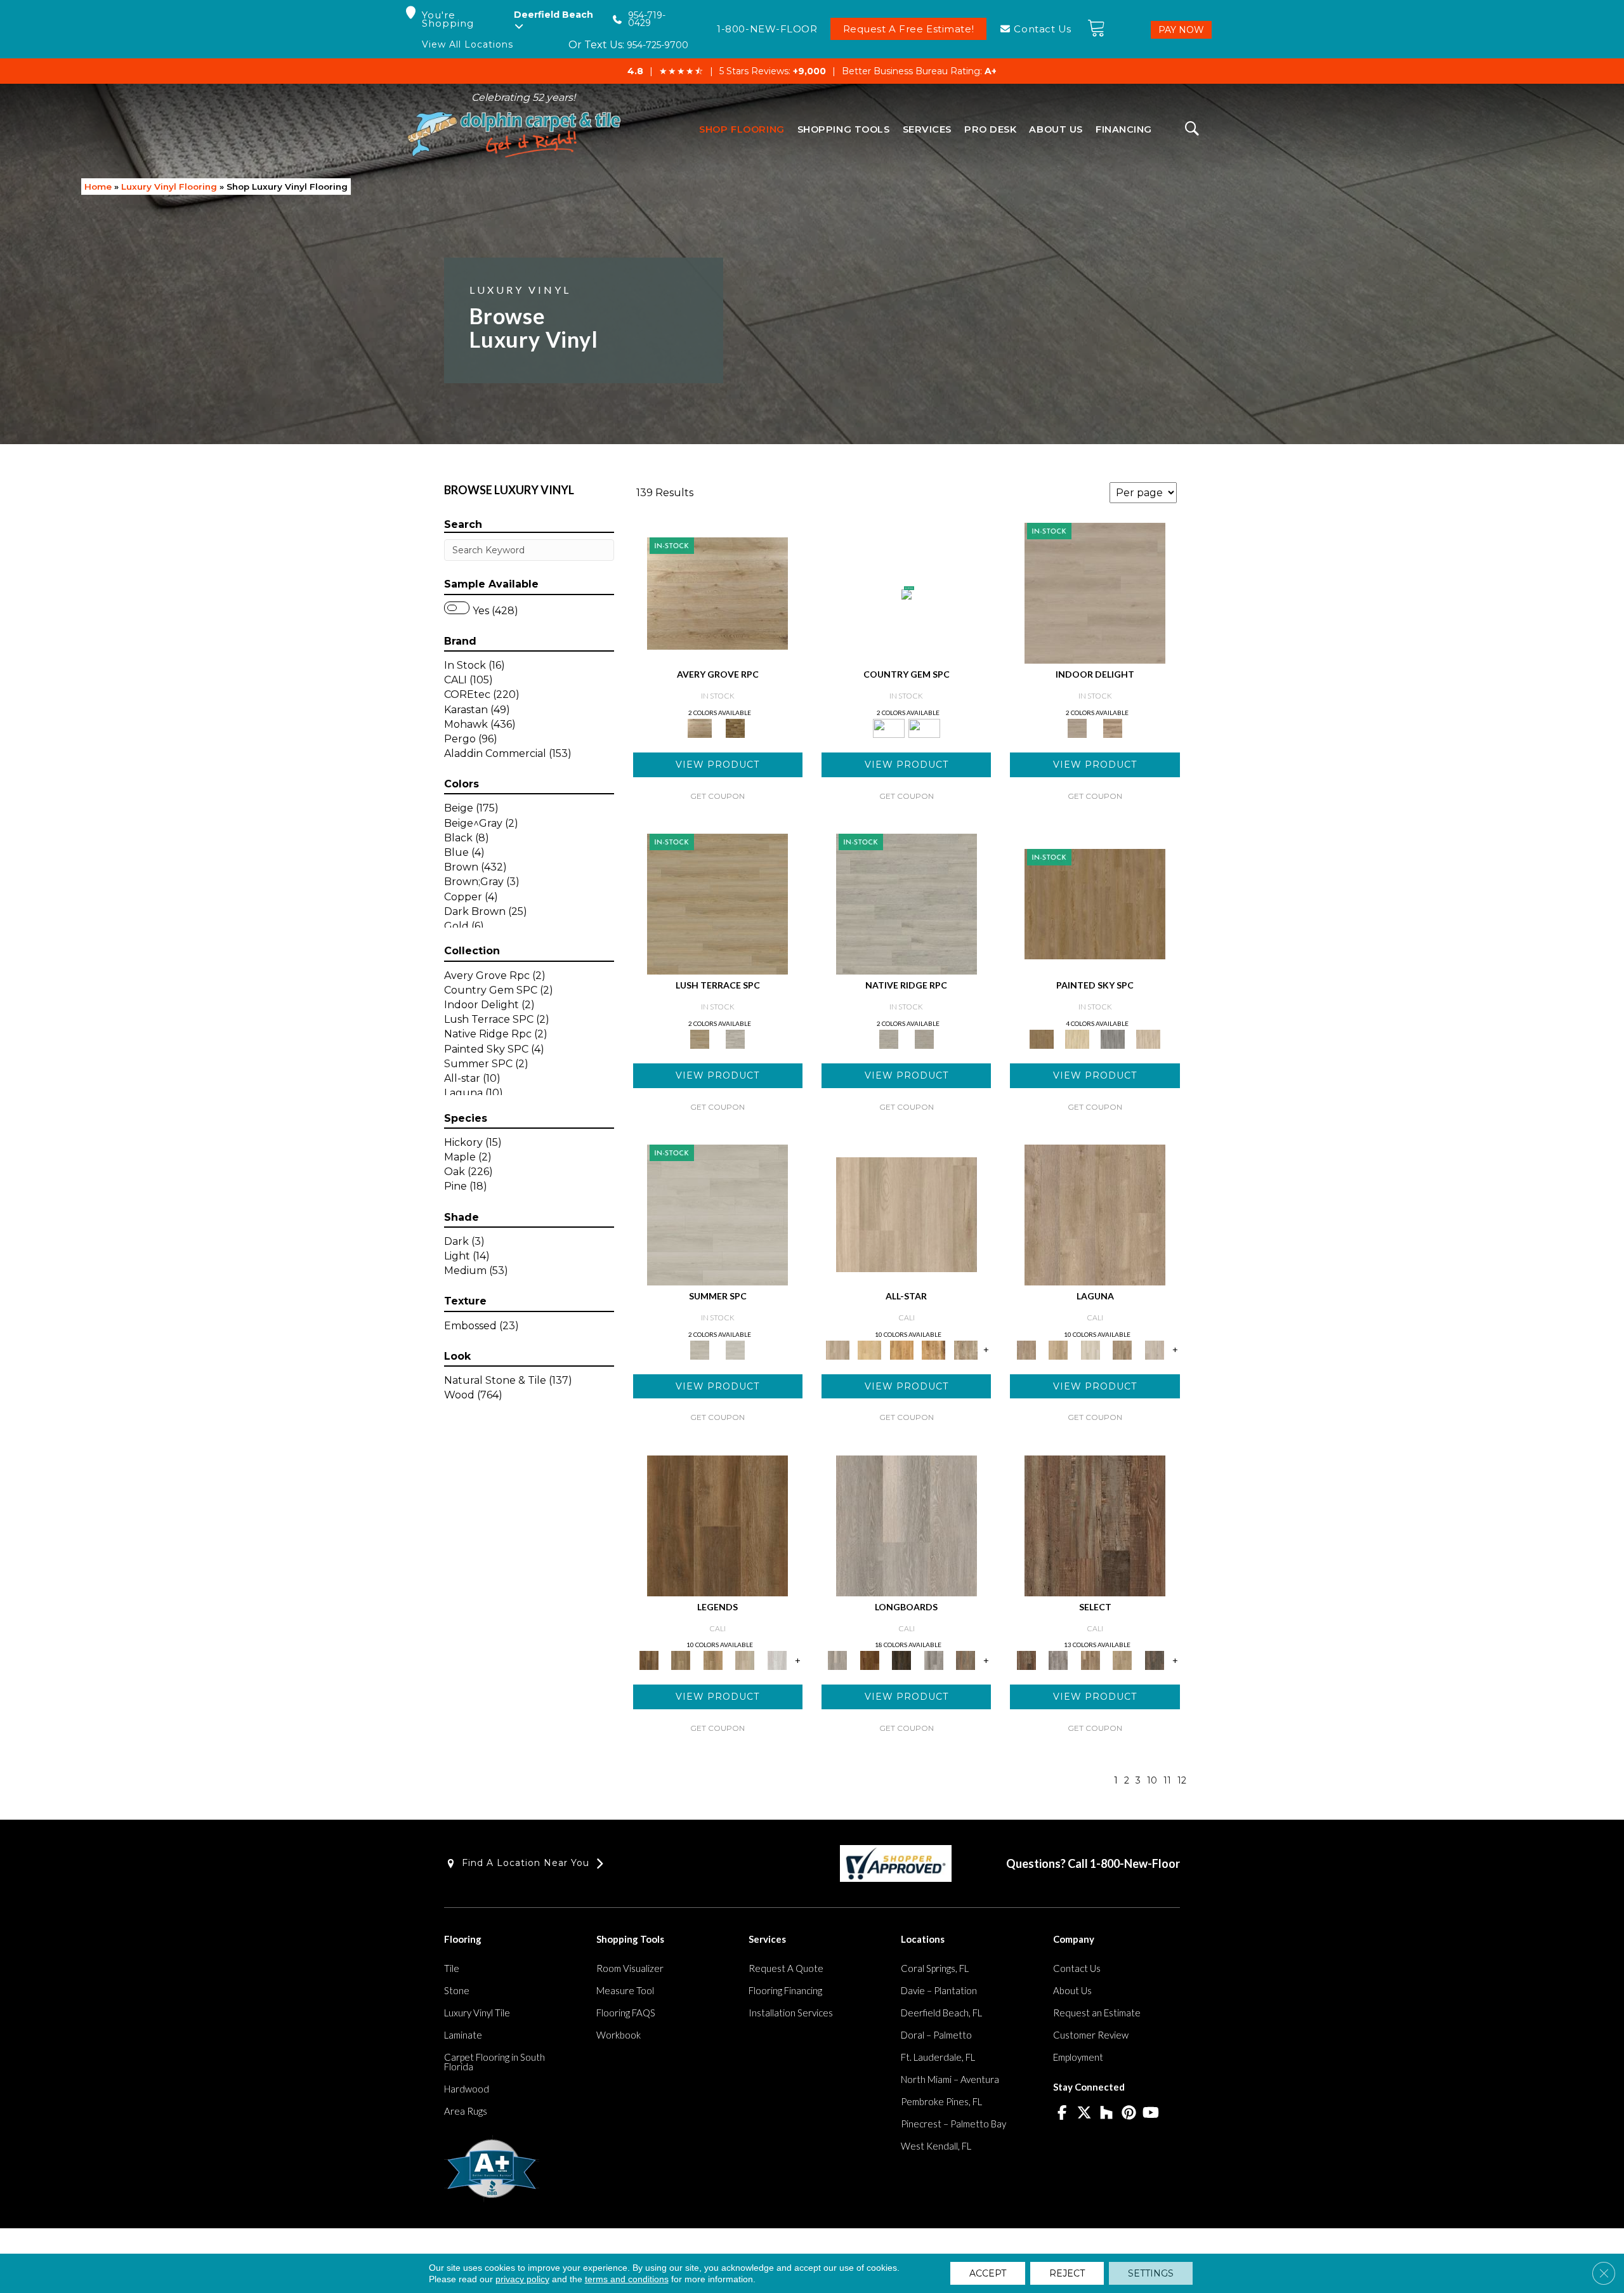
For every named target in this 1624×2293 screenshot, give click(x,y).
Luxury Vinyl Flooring (169, 187)
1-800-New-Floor (1135, 1863)
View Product (717, 765)
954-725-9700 (658, 45)
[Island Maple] (869, 1660)
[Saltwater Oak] (777, 1660)
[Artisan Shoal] (1123, 1349)
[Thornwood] (1154, 1660)
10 (1152, 1781)
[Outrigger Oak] (717, 1525)
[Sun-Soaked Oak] (869, 1349)
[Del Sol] (1077, 1038)
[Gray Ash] (1058, 1660)
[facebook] (1062, 2113)
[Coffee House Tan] (717, 903)
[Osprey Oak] (966, 1660)
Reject (1067, 2273)
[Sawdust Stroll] (1058, 1349)
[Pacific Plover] (1154, 1349)
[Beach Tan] (933, 1349)
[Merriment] (1148, 1038)
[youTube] (1151, 2113)
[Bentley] (907, 594)
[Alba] (1095, 903)
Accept (988, 2273)
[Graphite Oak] (907, 903)
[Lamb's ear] (735, 1038)
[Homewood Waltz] (1113, 727)
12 (1182, 1781)
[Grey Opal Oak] (924, 1038)
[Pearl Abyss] (1095, 593)
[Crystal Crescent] (1090, 1349)
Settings (1151, 2273)
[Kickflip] (966, 1349)
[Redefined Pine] (1095, 1525)
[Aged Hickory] (1090, 1660)
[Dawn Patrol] (745, 1660)
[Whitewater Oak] (907, 1525)
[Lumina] (1113, 1038)
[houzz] (1107, 2113)
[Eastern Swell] (1123, 1660)
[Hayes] (924, 727)
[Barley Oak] (717, 593)
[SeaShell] (735, 1349)
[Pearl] (717, 1214)
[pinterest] (1129, 2113)
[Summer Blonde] (902, 1349)
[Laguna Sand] (713, 1660)
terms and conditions (627, 2279)
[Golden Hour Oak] (681, 1660)
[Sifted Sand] (907, 1214)
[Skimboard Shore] (1095, 1214)
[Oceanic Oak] (933, 1660)
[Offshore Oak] (902, 1660)
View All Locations (468, 45)
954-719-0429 (647, 19)
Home (98, 187)
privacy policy (522, 2279)
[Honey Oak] (735, 727)
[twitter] (1084, 2113)
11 (1167, 1781)
